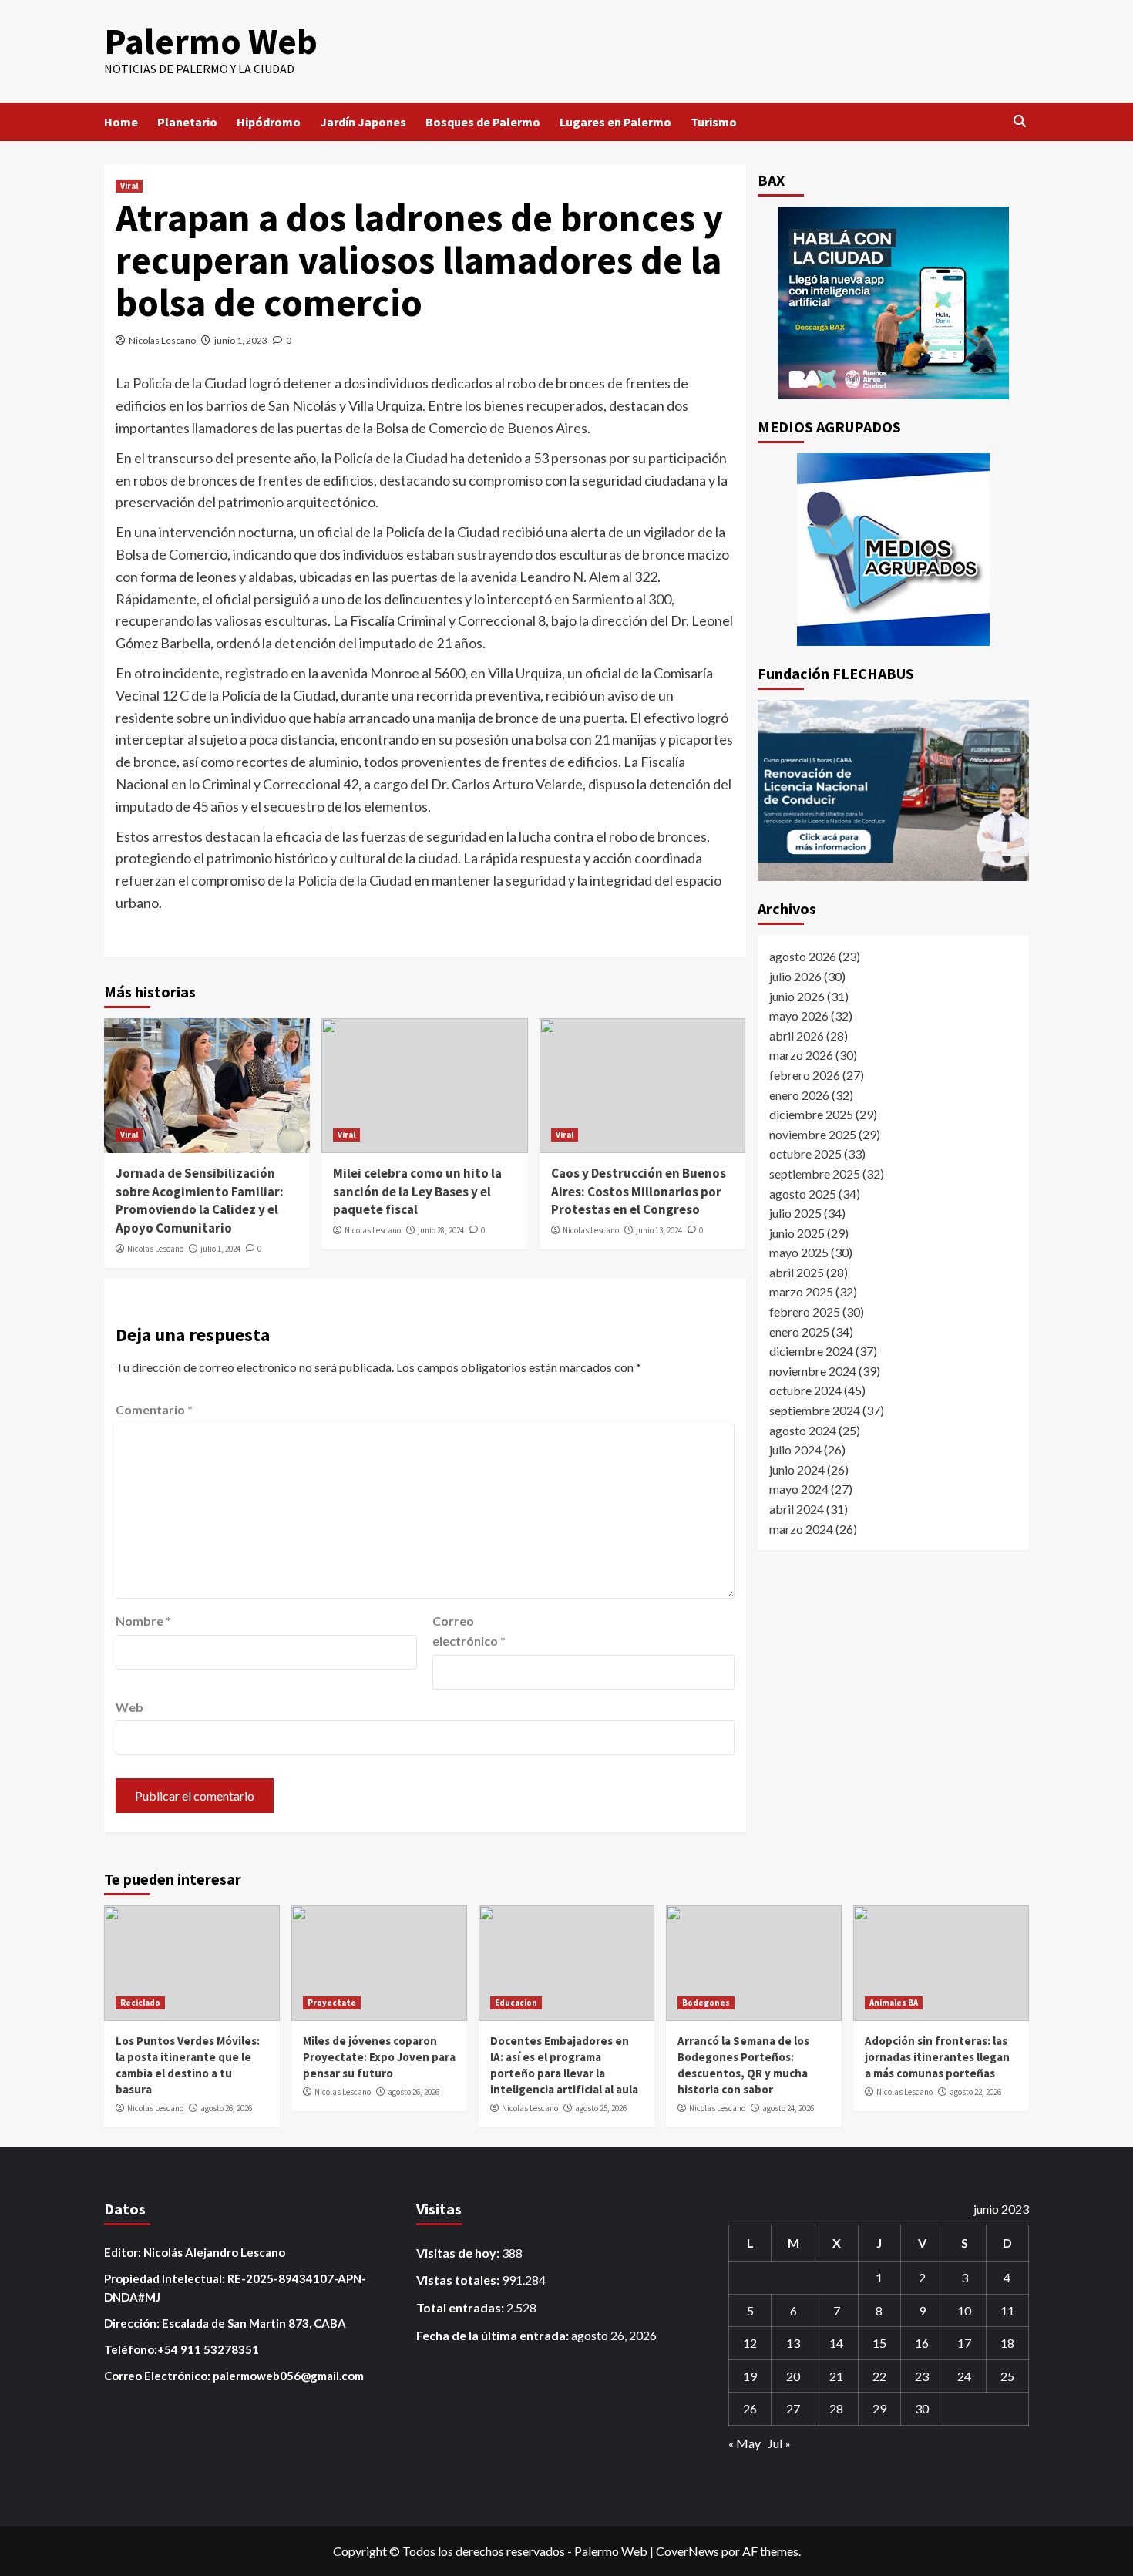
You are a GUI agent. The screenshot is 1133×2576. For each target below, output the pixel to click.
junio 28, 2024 (441, 1230)
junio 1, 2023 (241, 340)
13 (793, 2343)
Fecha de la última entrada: (494, 2335)
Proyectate (332, 2003)
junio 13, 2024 (659, 1230)
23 (922, 2376)
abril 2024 (797, 1508)
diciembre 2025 (811, 1113)
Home (121, 122)
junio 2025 (797, 1232)
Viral (129, 186)
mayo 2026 (799, 1015)
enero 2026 (799, 1094)
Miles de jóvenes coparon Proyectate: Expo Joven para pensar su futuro (379, 2057)
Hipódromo (269, 122)
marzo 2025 (801, 1291)
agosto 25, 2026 (601, 2108)
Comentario (154, 1409)
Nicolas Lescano (162, 340)
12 (750, 2343)
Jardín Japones (363, 122)
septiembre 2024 (815, 1409)
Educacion (516, 2003)
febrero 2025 (805, 1311)
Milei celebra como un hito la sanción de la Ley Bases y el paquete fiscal (417, 1192)
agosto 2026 (803, 956)
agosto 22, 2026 (975, 2092)
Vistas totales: (459, 2280)
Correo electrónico (469, 1631)
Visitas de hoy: (459, 2253)
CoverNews (688, 2551)
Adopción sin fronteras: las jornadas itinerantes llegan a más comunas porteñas (937, 2057)
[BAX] (894, 303)
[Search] (1019, 121)
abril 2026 (797, 1035)
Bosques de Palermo (483, 122)
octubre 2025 (805, 1153)
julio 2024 (795, 1449)
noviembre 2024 (813, 1370)
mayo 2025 (799, 1252)
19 (750, 2376)
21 (836, 2376)
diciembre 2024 (811, 1350)
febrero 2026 (805, 1074)
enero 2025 (799, 1331)
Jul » (779, 2443)
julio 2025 (795, 1212)
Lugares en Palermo (615, 122)
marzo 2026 (801, 1055)
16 (922, 2343)
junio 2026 (797, 995)
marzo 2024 (801, 1528)
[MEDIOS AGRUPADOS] (894, 550)
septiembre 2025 (815, 1173)
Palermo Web (211, 41)
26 (750, 2408)
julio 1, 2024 (220, 1249)
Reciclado (140, 2003)
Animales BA (894, 2003)
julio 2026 (795, 975)
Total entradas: (461, 2307)
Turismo (714, 122)
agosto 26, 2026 (226, 2108)
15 (879, 2343)
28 (836, 2408)
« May (745, 2443)
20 (793, 2376)
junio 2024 (797, 1469)
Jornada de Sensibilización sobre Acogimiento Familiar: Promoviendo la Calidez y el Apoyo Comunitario (200, 1201)
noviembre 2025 (813, 1133)
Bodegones (706, 2003)
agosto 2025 (803, 1193)
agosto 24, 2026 (788, 2108)
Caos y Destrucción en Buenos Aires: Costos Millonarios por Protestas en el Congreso (639, 1192)
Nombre (143, 1621)
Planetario (187, 122)
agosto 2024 (803, 1429)
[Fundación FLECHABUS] (894, 790)
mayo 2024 (799, 1489)
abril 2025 (797, 1271)
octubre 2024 (805, 1390)
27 (793, 2408)
